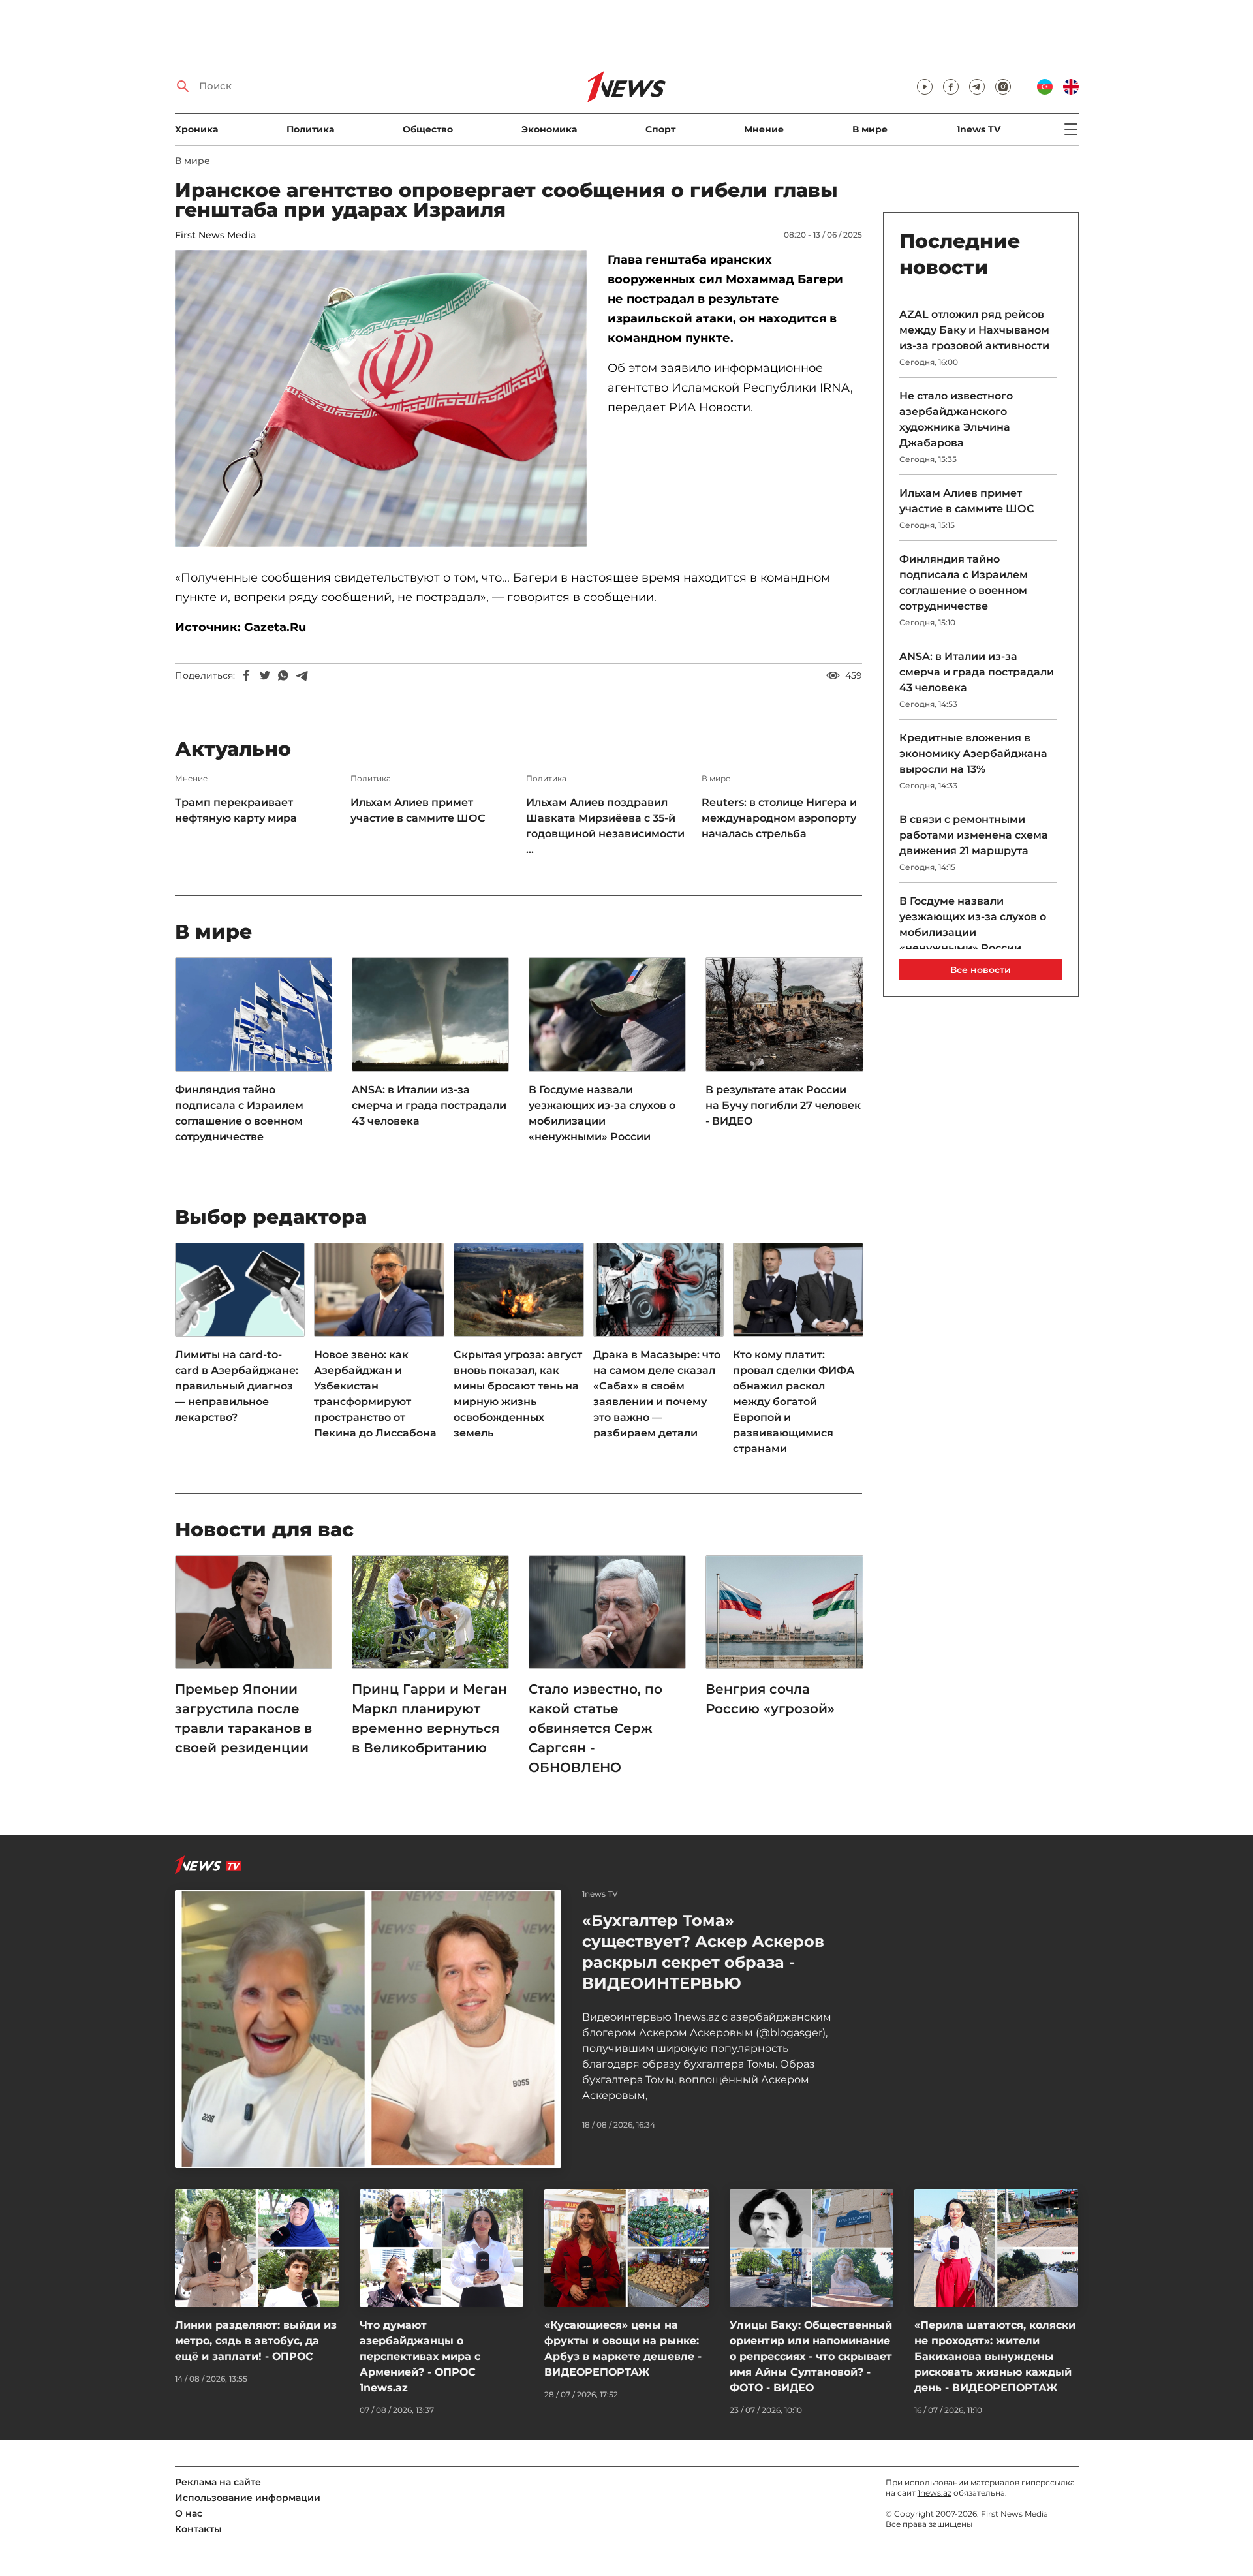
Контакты (198, 2529)
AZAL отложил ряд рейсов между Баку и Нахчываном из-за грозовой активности (974, 330)
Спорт (660, 129)
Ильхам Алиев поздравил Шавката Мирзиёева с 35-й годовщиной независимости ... (605, 826)
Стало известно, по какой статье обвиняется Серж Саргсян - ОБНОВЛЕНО (596, 1728)
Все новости (981, 970)
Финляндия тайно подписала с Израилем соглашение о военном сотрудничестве (239, 1113)
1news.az (935, 2493)
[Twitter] (265, 675)
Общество (428, 129)
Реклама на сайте (218, 2482)
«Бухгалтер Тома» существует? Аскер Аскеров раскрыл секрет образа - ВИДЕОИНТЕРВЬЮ (703, 1952)
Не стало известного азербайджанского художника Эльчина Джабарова (956, 419)
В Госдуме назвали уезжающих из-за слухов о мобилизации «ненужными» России (602, 1113)
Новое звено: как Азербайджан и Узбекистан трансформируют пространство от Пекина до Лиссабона (375, 1394)
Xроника (196, 129)
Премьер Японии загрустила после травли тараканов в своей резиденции (243, 1718)
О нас (189, 2513)
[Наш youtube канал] (925, 87)
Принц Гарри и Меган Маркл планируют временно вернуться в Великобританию (429, 1718)
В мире (870, 129)
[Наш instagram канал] (1003, 87)
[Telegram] (302, 675)
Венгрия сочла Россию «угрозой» (770, 1699)
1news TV (979, 129)
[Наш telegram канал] (977, 87)
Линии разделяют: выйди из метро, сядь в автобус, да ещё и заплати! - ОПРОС (256, 2341)
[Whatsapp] (283, 675)
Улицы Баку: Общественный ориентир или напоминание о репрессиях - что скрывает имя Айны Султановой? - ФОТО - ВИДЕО (811, 2356)
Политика (310, 129)
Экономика (549, 129)
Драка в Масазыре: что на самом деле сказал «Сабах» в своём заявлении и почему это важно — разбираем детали (657, 1394)
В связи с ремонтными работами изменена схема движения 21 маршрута (974, 835)
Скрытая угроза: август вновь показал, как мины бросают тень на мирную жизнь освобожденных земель (518, 1394)
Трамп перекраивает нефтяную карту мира (236, 810)
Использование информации (248, 2498)
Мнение (764, 129)
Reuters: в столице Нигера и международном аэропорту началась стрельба (779, 818)
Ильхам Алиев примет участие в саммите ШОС (418, 810)
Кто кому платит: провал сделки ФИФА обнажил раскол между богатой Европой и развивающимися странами (794, 1402)
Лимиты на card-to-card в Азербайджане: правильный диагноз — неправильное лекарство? (237, 1386)
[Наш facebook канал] (951, 87)
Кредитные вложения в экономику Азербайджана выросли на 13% (973, 753)
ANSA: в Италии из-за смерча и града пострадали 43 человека (429, 1105)
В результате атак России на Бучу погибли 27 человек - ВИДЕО (783, 1105)
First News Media (215, 235)
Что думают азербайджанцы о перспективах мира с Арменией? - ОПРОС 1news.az (420, 2356)
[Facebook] (247, 675)
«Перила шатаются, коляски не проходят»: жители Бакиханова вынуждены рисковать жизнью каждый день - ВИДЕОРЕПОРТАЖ (995, 2356)
